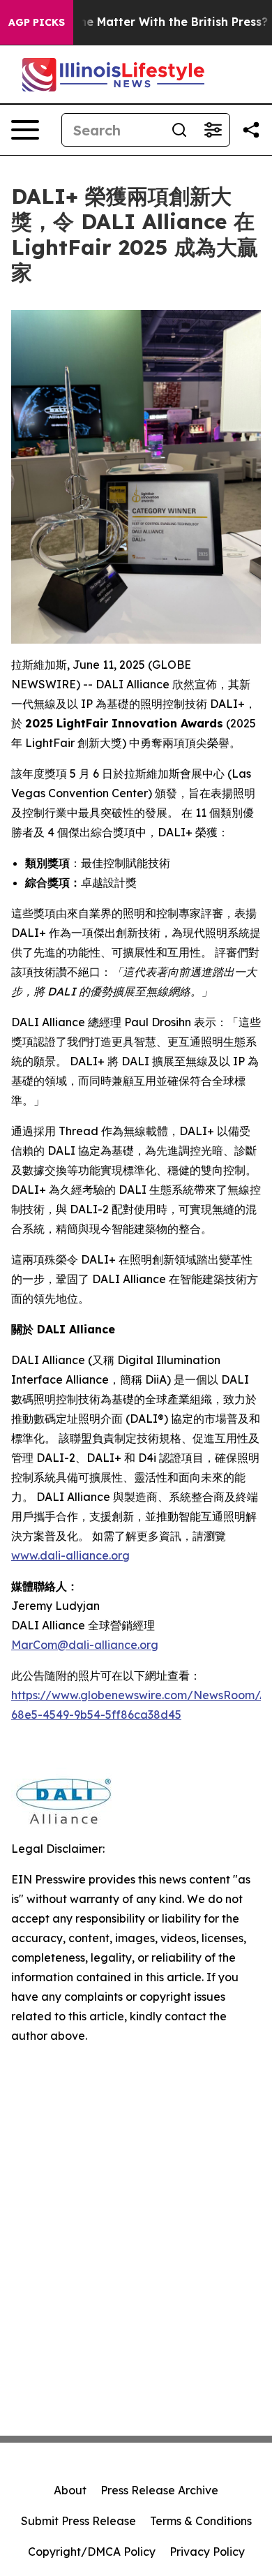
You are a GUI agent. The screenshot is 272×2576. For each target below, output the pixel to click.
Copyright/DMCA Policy (92, 2552)
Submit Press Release (78, 2521)
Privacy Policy (207, 2552)
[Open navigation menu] (25, 130)
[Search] (179, 130)
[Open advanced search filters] (213, 130)
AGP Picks (37, 22)
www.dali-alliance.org (70, 1555)
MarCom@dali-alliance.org (85, 1645)
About (70, 2490)
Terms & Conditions (201, 2521)
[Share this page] (251, 130)
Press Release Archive (159, 2490)
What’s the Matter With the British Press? (150, 22)
